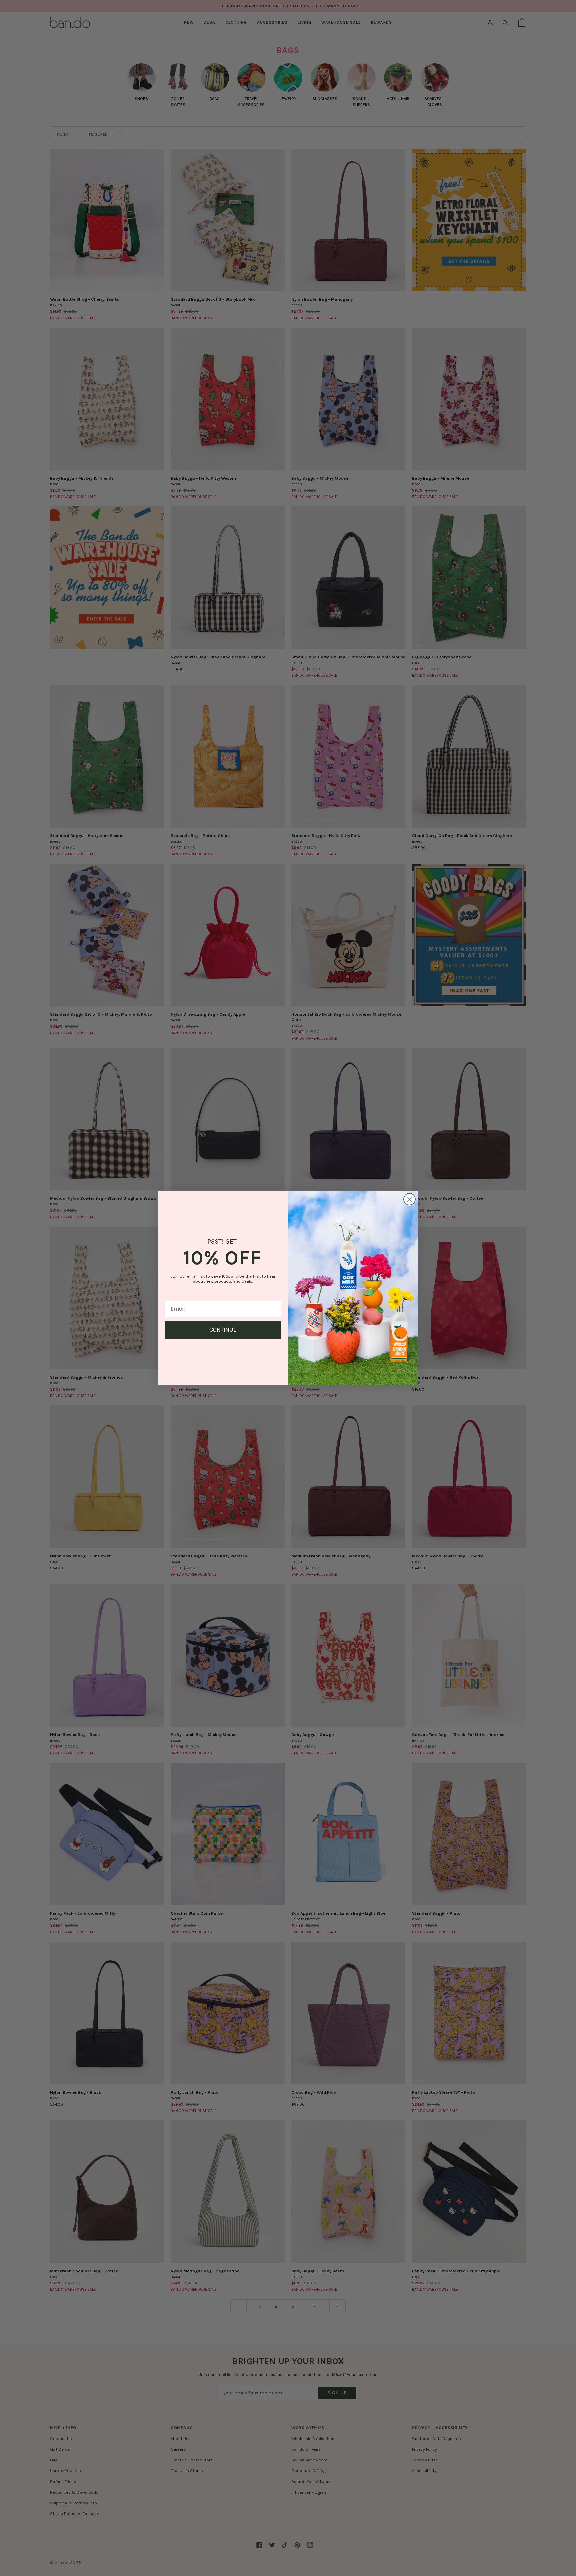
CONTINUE (223, 1330)
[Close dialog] (409, 1199)
